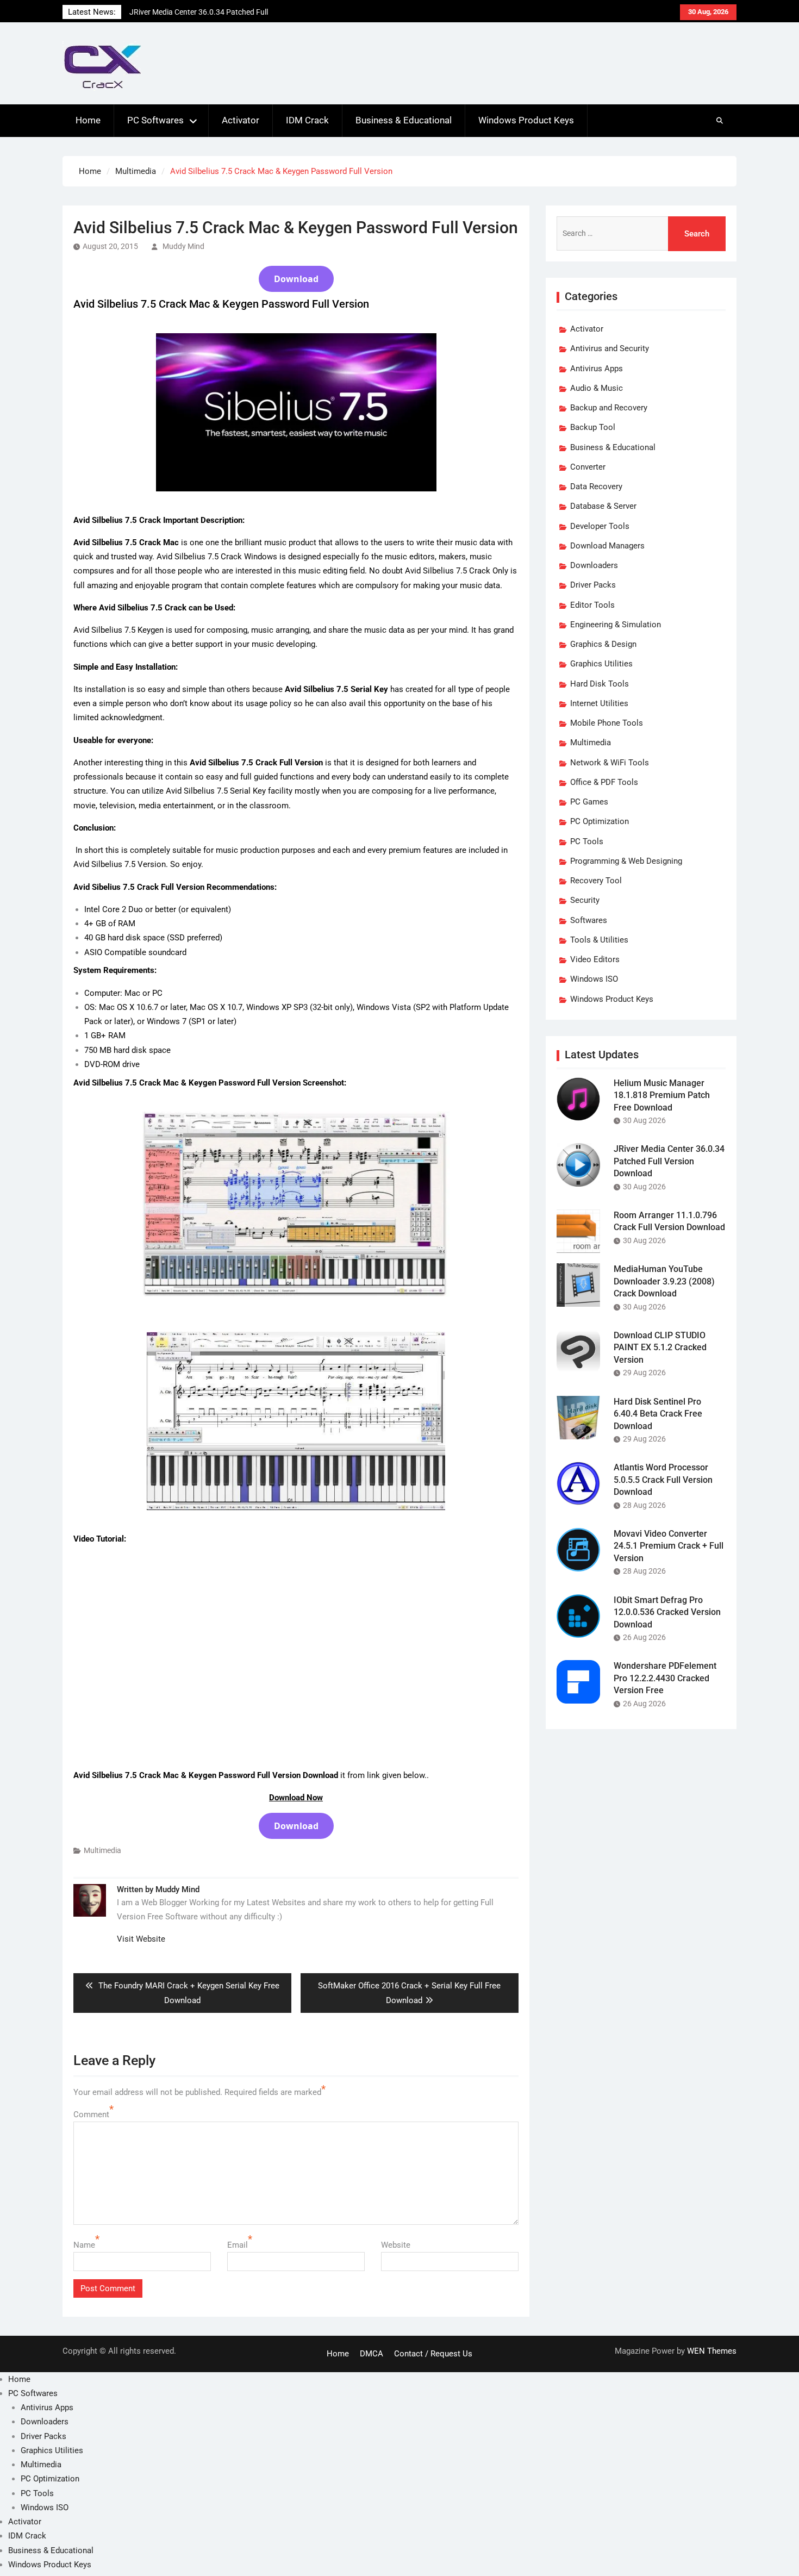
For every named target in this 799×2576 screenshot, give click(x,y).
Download (296, 279)
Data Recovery (596, 486)
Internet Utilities (599, 703)
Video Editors (595, 959)
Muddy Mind (183, 246)
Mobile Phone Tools (607, 723)
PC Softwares (155, 120)
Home (88, 120)
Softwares (589, 920)
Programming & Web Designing (626, 861)
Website (396, 2245)
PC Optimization (600, 821)
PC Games (589, 802)
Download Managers (607, 546)
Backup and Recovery (609, 408)
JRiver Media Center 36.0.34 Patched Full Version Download (669, 1161)
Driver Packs (593, 585)
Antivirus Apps (597, 369)
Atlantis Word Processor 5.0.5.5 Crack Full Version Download (663, 1480)
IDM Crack (307, 120)
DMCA (372, 2354)
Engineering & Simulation (616, 625)
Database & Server (603, 506)
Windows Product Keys (526, 120)
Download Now (296, 1798)
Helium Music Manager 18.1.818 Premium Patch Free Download (662, 1095)
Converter (588, 467)
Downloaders (594, 565)
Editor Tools (592, 605)
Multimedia (102, 1850)
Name (84, 2245)
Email (238, 2245)
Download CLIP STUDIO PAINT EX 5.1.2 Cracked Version (660, 1348)
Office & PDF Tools (604, 782)
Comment (91, 2115)
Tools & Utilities (599, 940)
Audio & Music (597, 388)
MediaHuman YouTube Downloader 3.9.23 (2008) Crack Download (664, 1281)
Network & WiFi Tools (610, 763)
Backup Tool (593, 427)
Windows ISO (594, 979)
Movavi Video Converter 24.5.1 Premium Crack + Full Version (669, 1546)
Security (585, 900)
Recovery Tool (596, 881)
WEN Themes (712, 2351)
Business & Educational (404, 120)
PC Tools (587, 841)
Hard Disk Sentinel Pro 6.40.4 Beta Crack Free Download (658, 1414)
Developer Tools (600, 526)
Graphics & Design (603, 644)
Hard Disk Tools (600, 684)
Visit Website (141, 1939)
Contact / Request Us (433, 2354)
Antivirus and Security (610, 348)
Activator (241, 120)
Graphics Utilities (601, 664)
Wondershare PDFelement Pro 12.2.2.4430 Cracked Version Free (665, 1678)
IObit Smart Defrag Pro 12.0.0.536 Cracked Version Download (667, 1612)
